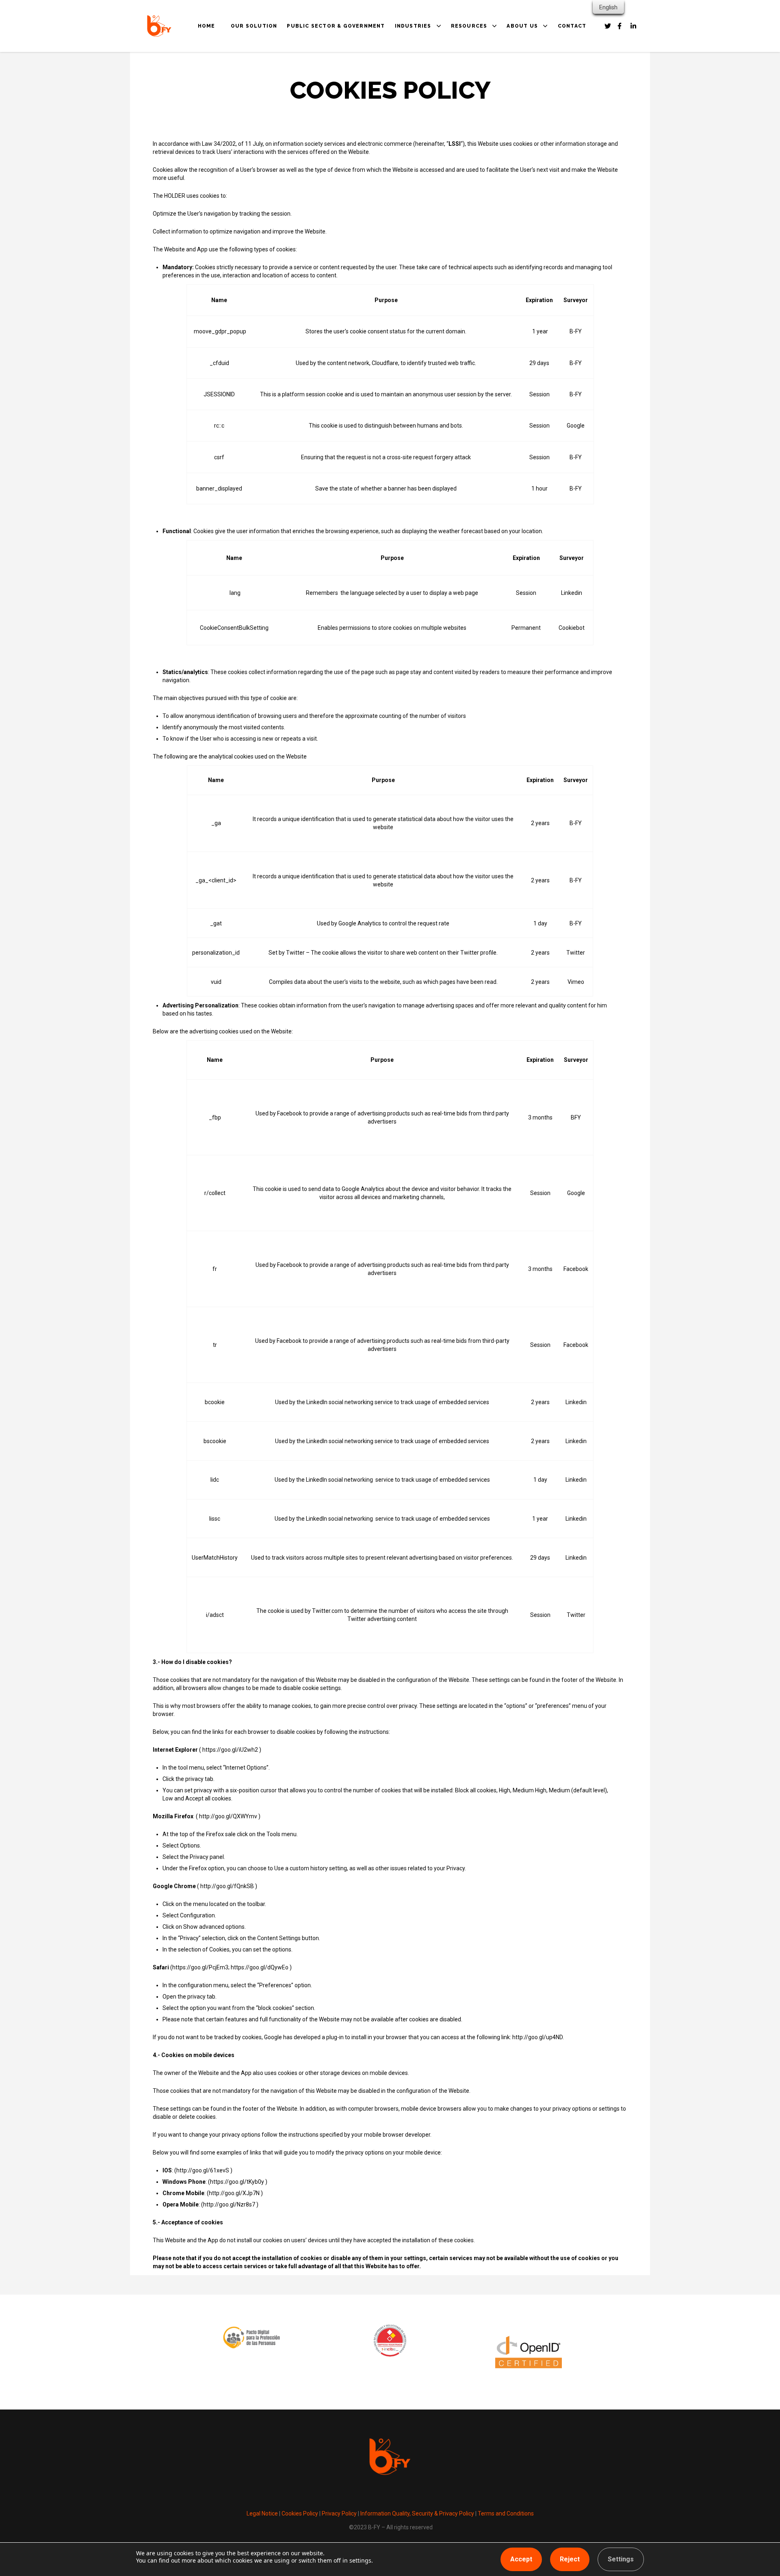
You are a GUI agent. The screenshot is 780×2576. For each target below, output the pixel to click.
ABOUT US (522, 26)
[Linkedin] (634, 26)
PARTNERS (530, 71)
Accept (521, 2559)
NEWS (468, 82)
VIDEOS (470, 93)
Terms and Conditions (506, 2513)
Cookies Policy (300, 2513)
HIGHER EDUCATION (433, 93)
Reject (570, 2559)
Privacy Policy (339, 2513)
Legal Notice (262, 2513)
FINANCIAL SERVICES (434, 82)
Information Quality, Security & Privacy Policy (417, 2513)
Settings (621, 2559)
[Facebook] (608, 26)
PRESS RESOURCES (488, 105)
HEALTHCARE (422, 71)
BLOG (468, 71)
